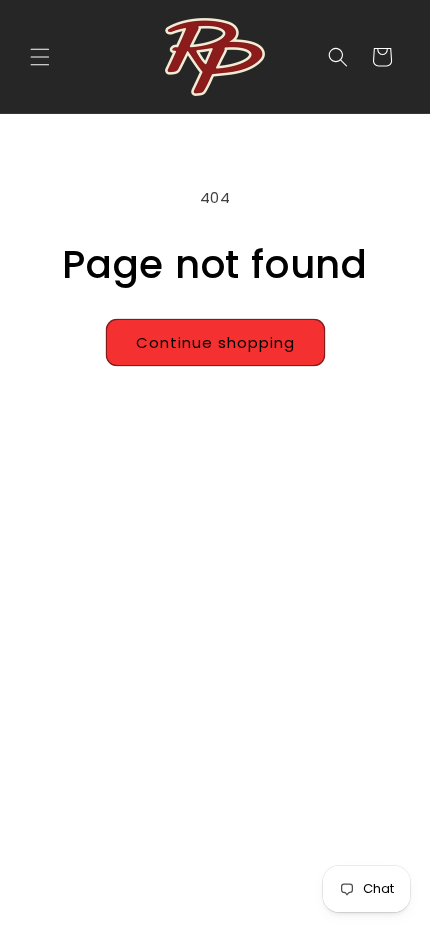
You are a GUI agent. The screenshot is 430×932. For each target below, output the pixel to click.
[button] (40, 57)
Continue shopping (215, 342)
